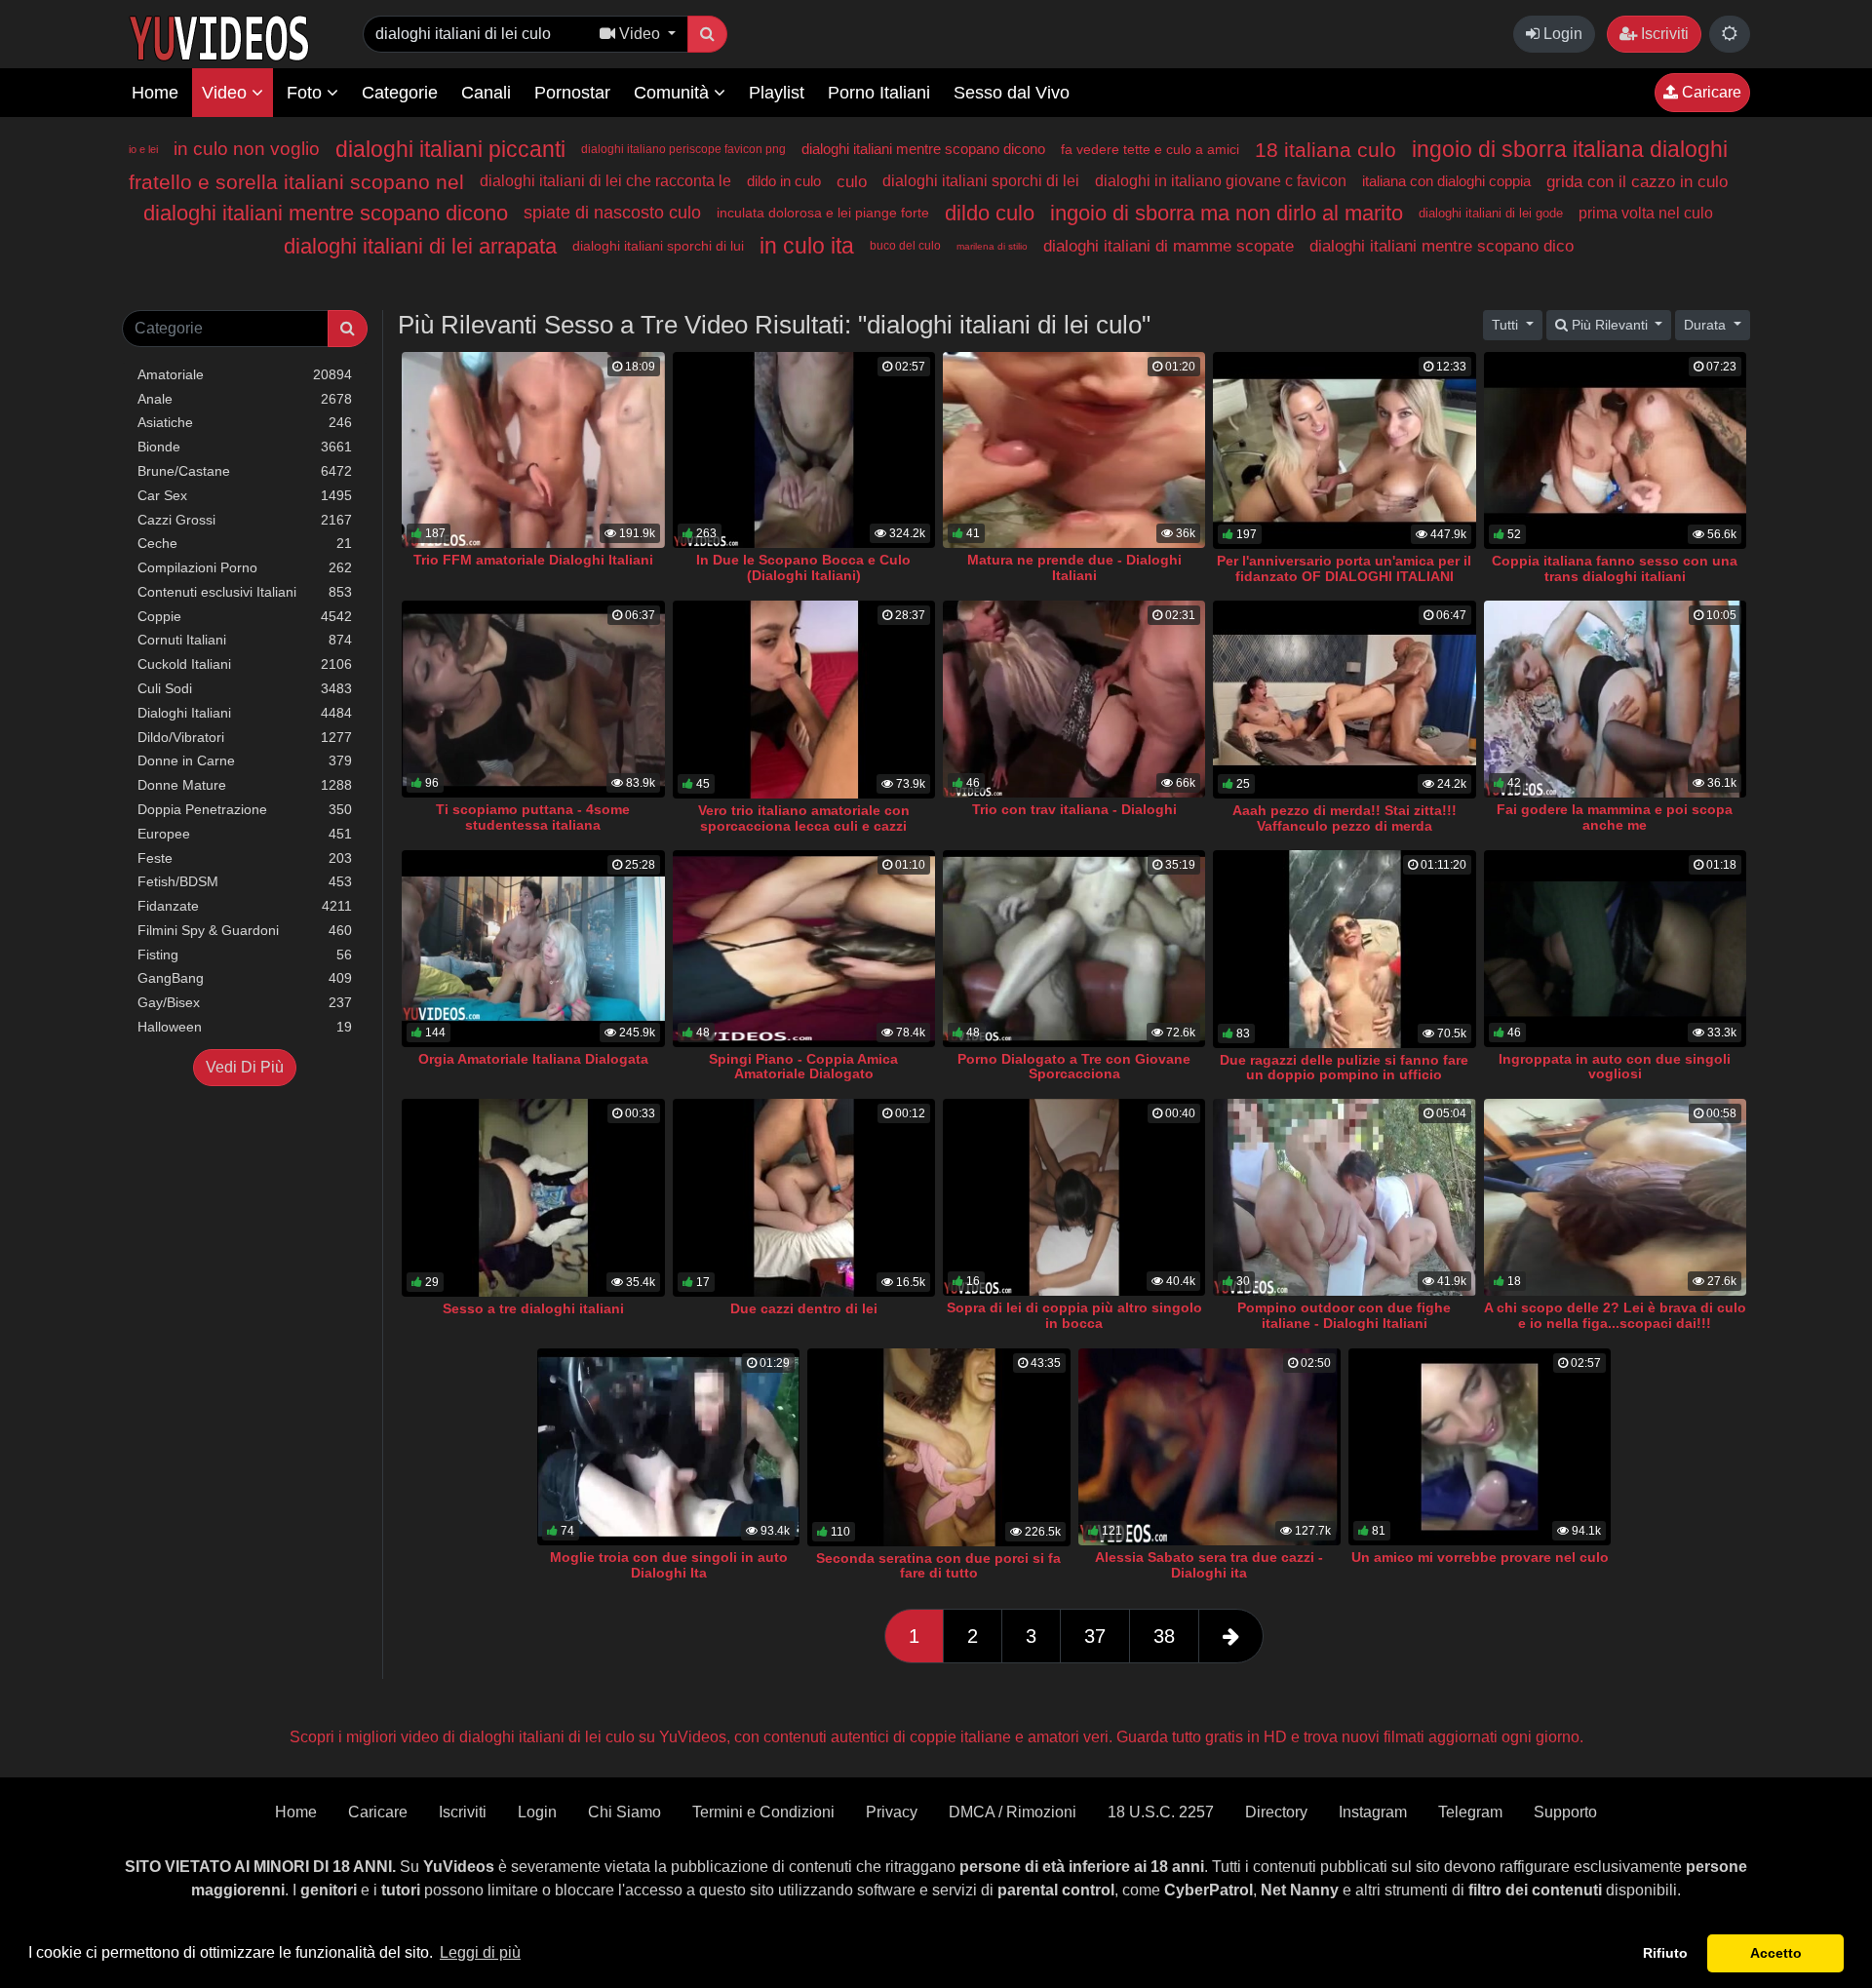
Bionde (245, 447)
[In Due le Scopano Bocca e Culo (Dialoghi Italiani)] (804, 450)
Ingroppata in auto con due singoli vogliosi (1615, 1067)
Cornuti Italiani (245, 640)
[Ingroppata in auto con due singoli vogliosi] (1615, 949)
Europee (245, 834)
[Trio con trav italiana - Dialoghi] (1074, 699)
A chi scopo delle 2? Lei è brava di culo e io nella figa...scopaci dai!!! (1615, 1315)
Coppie (245, 616)
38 (1164, 1636)
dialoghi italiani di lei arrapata (420, 246)
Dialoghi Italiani (245, 713)
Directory (1276, 1812)
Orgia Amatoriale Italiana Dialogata (533, 1059)
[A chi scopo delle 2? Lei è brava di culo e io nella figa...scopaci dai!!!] (1615, 1197)
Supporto (1565, 1812)
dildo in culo (784, 181)
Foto (307, 93)
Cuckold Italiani (245, 664)
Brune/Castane (245, 471)
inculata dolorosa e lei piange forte (823, 213)
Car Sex (245, 495)
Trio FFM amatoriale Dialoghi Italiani (533, 560)
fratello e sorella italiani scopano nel (296, 182)
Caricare (1710, 92)
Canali (486, 93)
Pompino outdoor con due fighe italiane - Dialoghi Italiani (1344, 1315)
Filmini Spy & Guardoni (245, 930)
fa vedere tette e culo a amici (1150, 149)
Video (227, 93)
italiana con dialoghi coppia (1446, 181)
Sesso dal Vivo (1012, 93)
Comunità (674, 93)
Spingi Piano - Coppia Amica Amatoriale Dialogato (803, 1067)
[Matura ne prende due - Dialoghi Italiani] (1074, 450)
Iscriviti (1663, 34)
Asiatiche (245, 422)
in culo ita (807, 246)
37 (1095, 1636)
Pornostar (572, 93)
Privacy (892, 1812)
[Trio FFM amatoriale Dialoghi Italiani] (533, 450)
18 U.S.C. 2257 (1161, 1812)
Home (155, 93)
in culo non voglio (247, 149)
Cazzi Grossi (245, 520)
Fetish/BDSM (245, 881)
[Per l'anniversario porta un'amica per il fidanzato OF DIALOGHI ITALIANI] (1344, 451)
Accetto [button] (1776, 1953)
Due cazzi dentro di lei (804, 1308)
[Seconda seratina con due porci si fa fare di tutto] (938, 1447)
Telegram (1470, 1812)
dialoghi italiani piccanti (450, 149)
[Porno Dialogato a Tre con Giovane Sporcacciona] (1074, 949)
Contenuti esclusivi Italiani (245, 592)
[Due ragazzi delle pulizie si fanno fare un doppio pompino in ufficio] (1344, 949)
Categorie (400, 93)
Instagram (1373, 1812)
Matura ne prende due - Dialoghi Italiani (1074, 567)
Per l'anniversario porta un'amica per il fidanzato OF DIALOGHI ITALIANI (1344, 568)
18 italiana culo (1326, 150)
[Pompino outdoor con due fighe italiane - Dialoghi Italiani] (1344, 1197)
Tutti (1507, 325)
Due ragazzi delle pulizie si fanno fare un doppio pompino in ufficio (1344, 1068)
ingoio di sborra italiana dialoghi (1570, 149)
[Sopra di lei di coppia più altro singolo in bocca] (1074, 1197)
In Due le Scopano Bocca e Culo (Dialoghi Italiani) (803, 567)
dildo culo (990, 213)
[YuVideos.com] (219, 37)
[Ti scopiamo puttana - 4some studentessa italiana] (533, 699)
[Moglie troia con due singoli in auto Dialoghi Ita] (668, 1447)
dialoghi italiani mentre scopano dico (1442, 246)
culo (852, 182)
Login (1561, 34)
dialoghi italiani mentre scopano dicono (923, 149)
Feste (245, 858)
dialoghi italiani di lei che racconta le (605, 181)
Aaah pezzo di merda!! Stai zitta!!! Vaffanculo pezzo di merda (1345, 818)
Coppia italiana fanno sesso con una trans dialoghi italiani (1615, 568)
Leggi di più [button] (480, 1952)
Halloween (245, 1027)
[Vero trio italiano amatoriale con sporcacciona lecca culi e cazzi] (804, 700)
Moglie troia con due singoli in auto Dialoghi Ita (669, 1565)
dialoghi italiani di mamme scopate (1169, 246)
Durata (1707, 325)
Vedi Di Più (245, 1067)
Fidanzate (245, 906)
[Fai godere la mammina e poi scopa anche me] (1615, 699)
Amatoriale (245, 374)
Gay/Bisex (245, 1002)
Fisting (245, 955)
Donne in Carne (245, 760)
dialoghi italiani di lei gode (1491, 213)
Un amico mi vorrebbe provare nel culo (1480, 1557)
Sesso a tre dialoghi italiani (533, 1308)
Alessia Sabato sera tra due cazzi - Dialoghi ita (1209, 1565)
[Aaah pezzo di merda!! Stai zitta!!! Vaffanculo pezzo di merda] (1344, 700)
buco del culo (905, 246)
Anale (245, 399)
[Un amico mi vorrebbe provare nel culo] (1480, 1447)
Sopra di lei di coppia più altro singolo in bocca (1074, 1315)
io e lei (143, 149)
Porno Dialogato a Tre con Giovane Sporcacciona (1074, 1067)
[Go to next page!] (1231, 1636)
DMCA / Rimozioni (1013, 1812)
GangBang (245, 978)
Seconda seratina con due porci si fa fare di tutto (938, 1566)
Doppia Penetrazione (245, 809)
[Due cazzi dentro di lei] (804, 1198)
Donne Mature (245, 785)
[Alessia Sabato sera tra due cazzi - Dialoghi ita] (1209, 1447)
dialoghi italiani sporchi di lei (981, 181)
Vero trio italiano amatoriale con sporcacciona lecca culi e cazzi (804, 818)
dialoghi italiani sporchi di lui (658, 246)
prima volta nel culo (1646, 213)
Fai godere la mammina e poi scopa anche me (1615, 817)
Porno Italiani (879, 93)
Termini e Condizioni (763, 1812)
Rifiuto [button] (1665, 1953)
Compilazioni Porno (245, 567)
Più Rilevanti (1610, 325)
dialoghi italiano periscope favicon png (683, 149)
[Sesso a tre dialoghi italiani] (533, 1198)
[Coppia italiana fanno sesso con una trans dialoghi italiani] (1615, 451)
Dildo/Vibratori (245, 737)
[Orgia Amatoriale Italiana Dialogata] (533, 949)
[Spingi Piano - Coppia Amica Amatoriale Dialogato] (804, 949)
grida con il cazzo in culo (1637, 182)
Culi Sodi (245, 688)
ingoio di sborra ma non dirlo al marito (1227, 213)
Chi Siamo (624, 1812)
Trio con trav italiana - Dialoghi (1074, 809)
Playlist (777, 93)
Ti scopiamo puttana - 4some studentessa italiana (533, 817)
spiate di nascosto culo (612, 213)
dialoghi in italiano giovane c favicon (1221, 181)
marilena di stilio (992, 246)
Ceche (245, 543)
